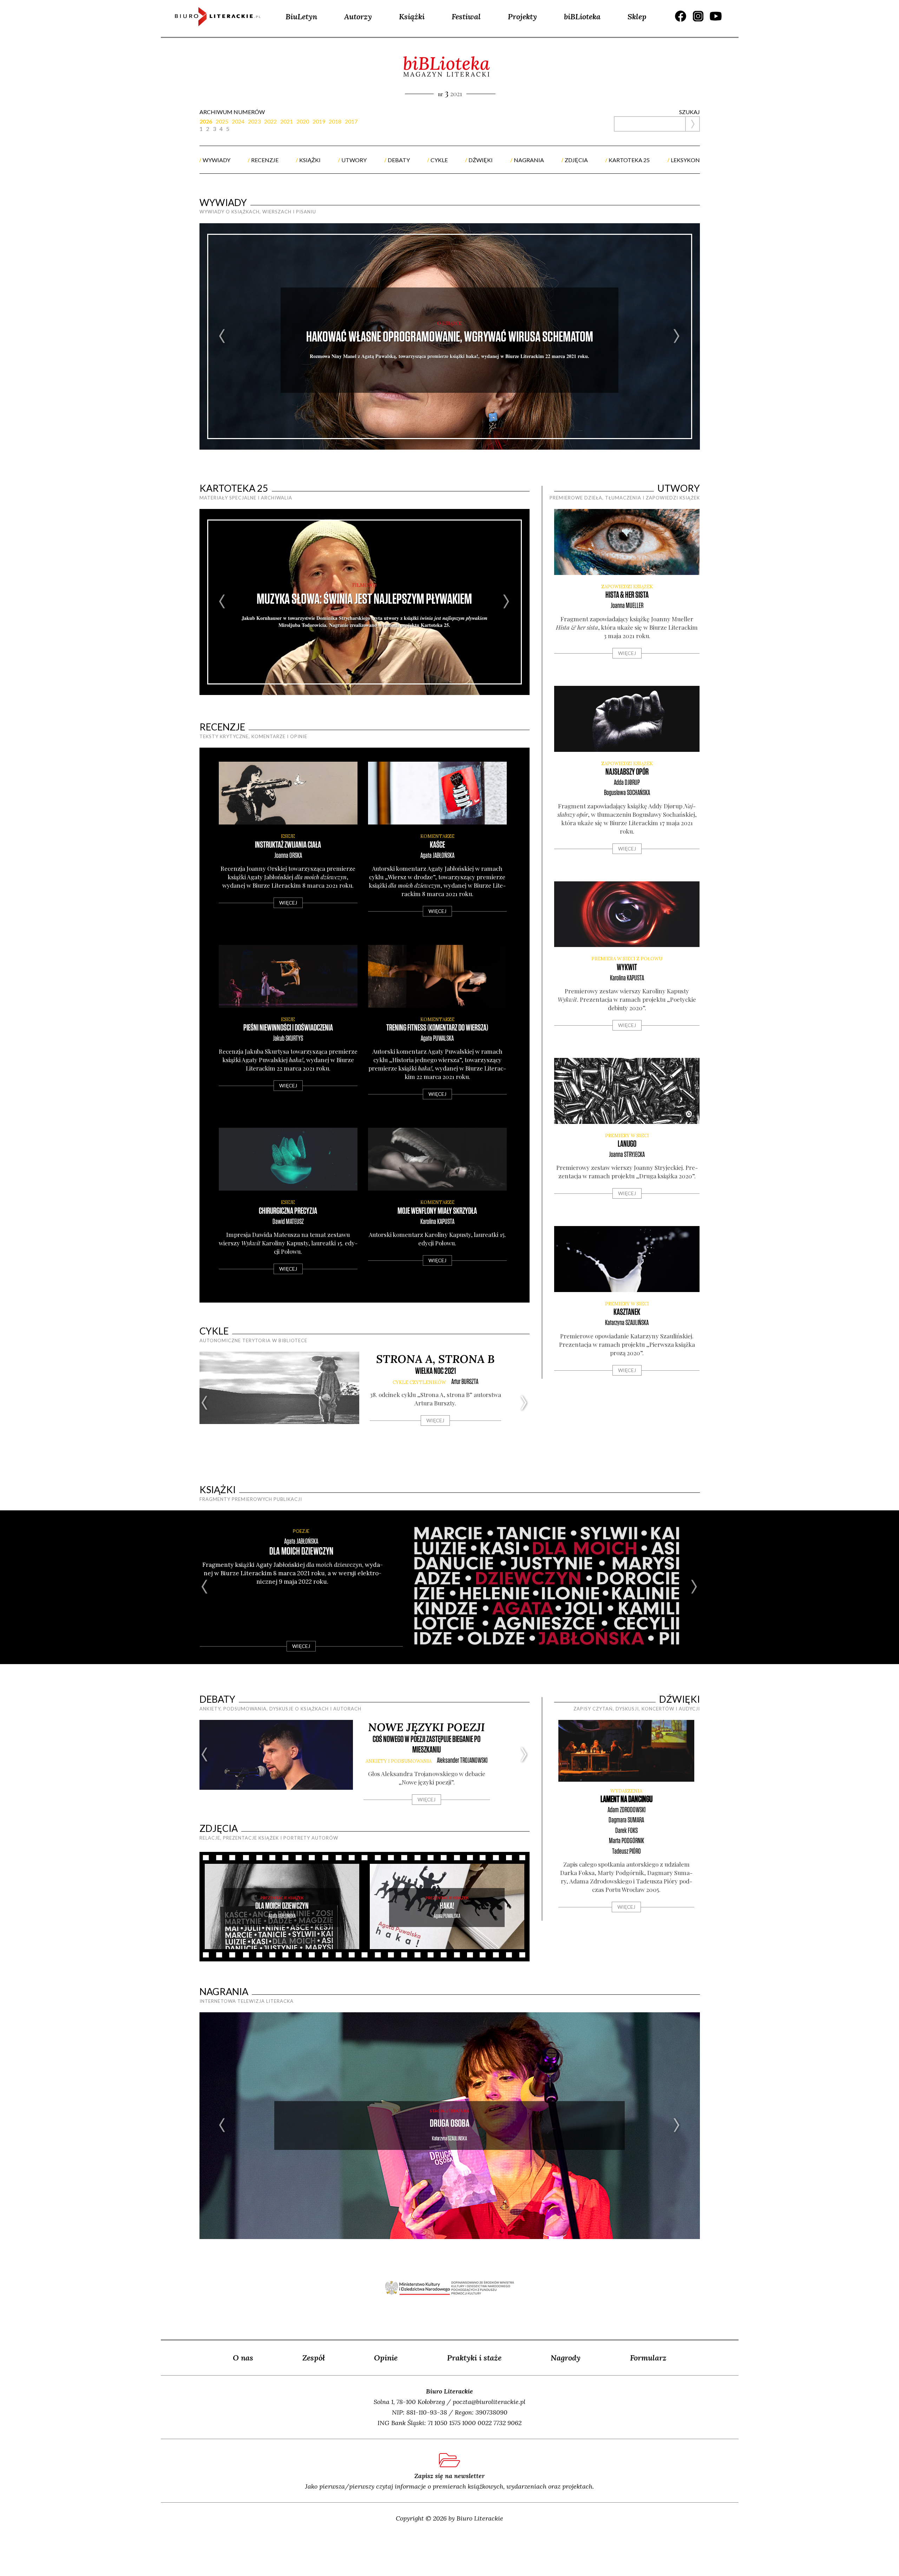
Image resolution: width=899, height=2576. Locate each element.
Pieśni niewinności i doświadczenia (288, 1028)
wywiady (216, 160)
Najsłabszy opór (627, 772)
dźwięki (481, 160)
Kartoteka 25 (234, 488)
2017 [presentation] (351, 121)
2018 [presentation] (335, 121)
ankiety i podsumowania (399, 1761)
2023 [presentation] (254, 121)
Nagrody (566, 2358)
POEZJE (301, 1531)
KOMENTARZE (437, 836)
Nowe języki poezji (426, 1727)
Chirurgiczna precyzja (288, 1211)
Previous (222, 336)
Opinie (386, 2358)
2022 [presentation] (270, 121)
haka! (447, 1906)
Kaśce (437, 845)
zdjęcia (576, 160)
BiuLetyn (301, 16)
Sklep (637, 16)
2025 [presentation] (222, 121)
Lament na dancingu (626, 1799)
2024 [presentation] (238, 121)
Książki (412, 16)
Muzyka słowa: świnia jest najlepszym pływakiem (364, 599)
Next (677, 336)
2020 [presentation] (303, 121)
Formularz (648, 2358)
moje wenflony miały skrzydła (437, 1211)
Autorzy (358, 16)
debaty (399, 160)
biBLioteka (582, 16)
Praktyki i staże (474, 2358)
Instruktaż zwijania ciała (288, 845)
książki (310, 160)
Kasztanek (627, 1312)
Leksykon (685, 160)
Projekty (522, 16)
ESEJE (288, 836)
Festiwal (466, 16)
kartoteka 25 (629, 160)
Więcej (288, 903)
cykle (439, 160)
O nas (243, 2358)
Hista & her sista (627, 595)
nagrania (529, 160)
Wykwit (627, 968)
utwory (354, 160)
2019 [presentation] (319, 121)
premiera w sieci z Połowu (627, 959)
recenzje (265, 160)
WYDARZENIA (626, 1791)
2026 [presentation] (206, 121)
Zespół (314, 2358)
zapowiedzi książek (627, 587)
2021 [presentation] (287, 121)
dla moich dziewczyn (301, 1552)
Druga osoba (450, 2124)
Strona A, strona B (435, 1359)
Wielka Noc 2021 (435, 1371)
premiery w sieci (627, 1136)
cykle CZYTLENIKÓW (419, 1382)
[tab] (208, 121)
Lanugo (627, 1144)
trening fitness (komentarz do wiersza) (437, 1028)
